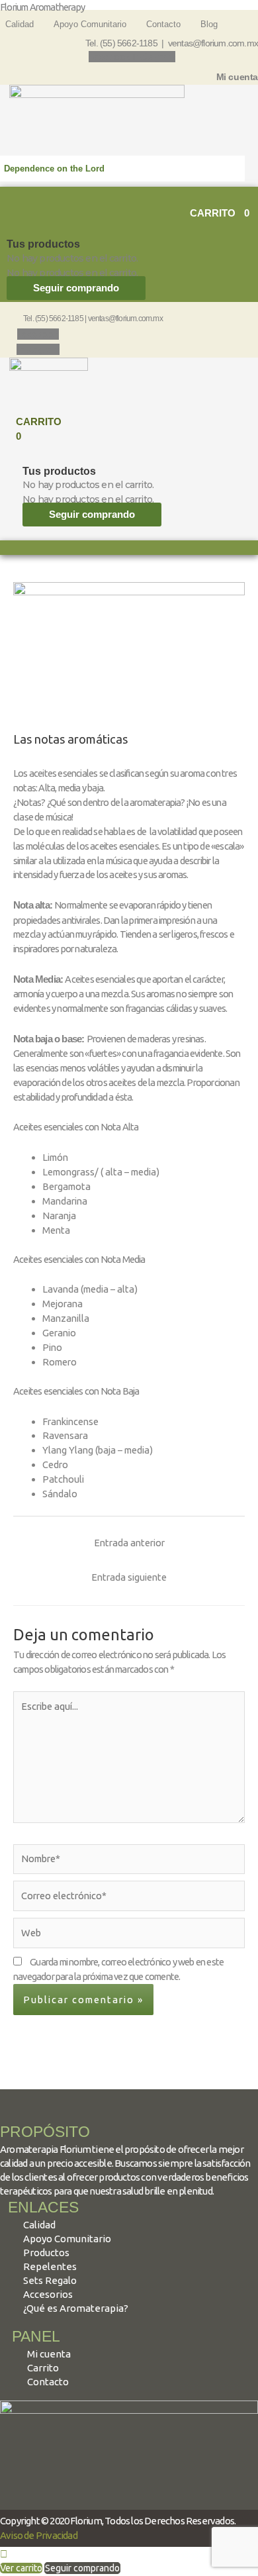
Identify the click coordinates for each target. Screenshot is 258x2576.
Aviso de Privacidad (39, 2535)
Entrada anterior (129, 1543)
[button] (129, 194)
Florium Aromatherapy (42, 7)
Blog (209, 24)
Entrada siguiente (129, 1577)
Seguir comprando (76, 288)
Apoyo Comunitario (90, 24)
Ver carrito (21, 2568)
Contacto (163, 24)
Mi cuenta (237, 77)
